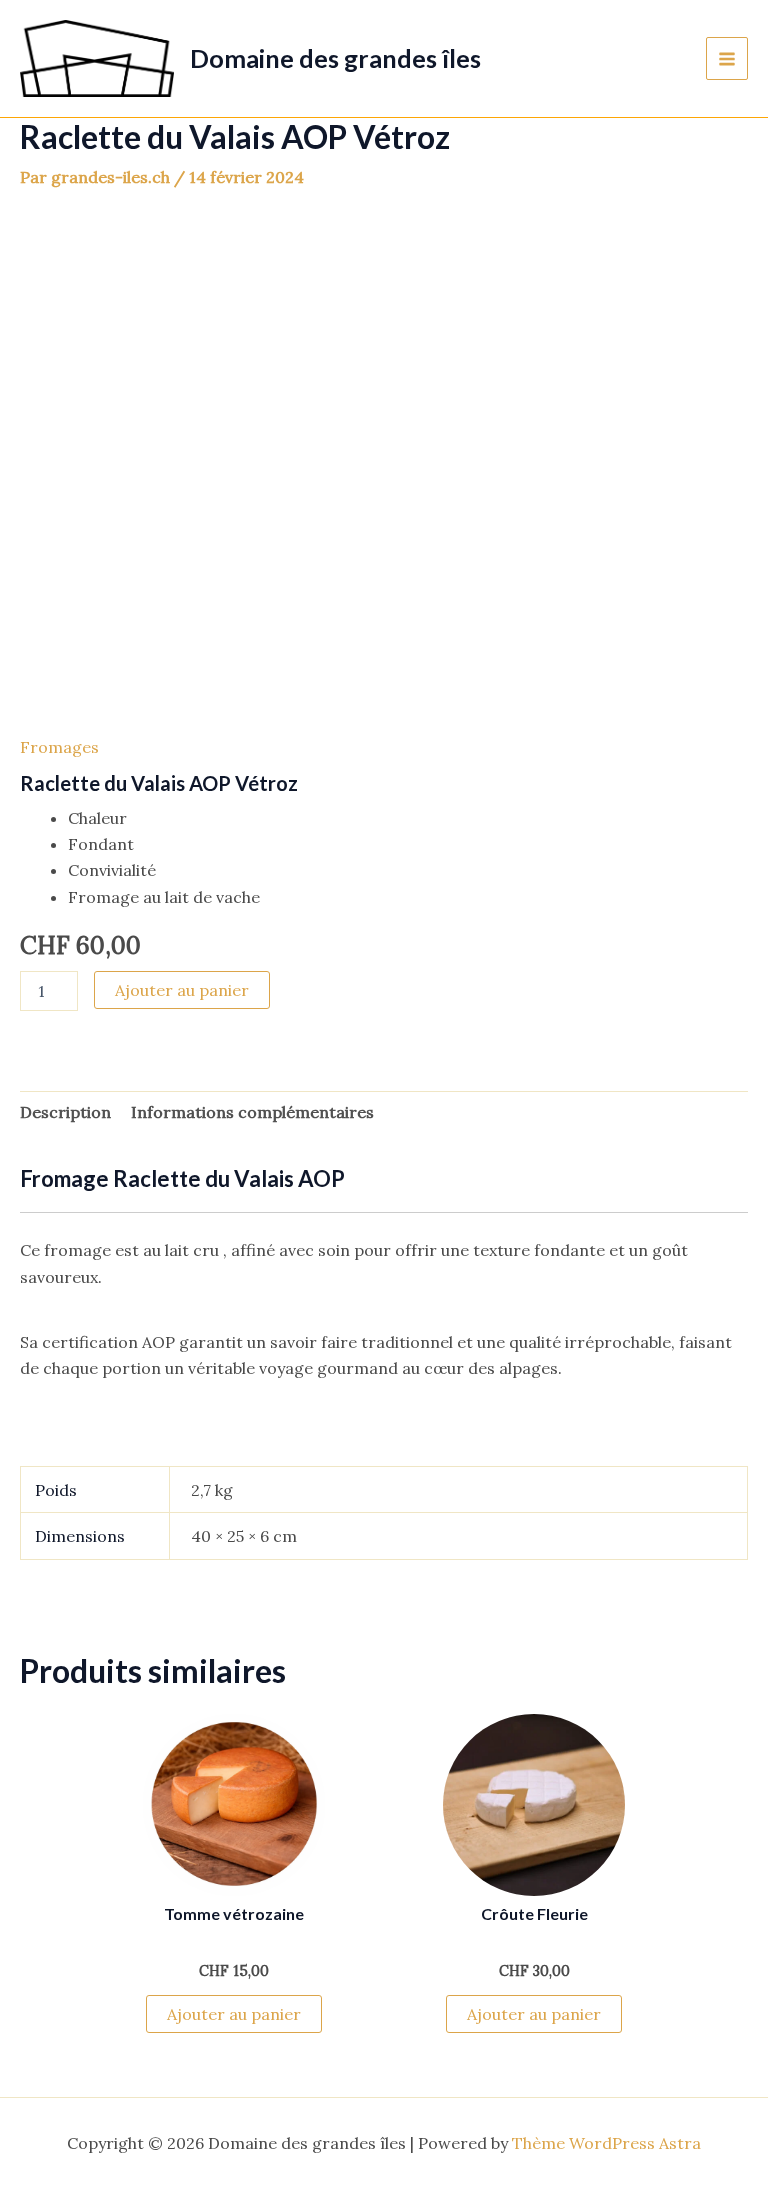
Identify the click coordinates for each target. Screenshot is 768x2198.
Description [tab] (65, 1112)
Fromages (59, 747)
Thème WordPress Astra (606, 2143)
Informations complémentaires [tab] (252, 1112)
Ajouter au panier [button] (234, 2014)
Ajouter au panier (182, 990)
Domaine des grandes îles (335, 58)
